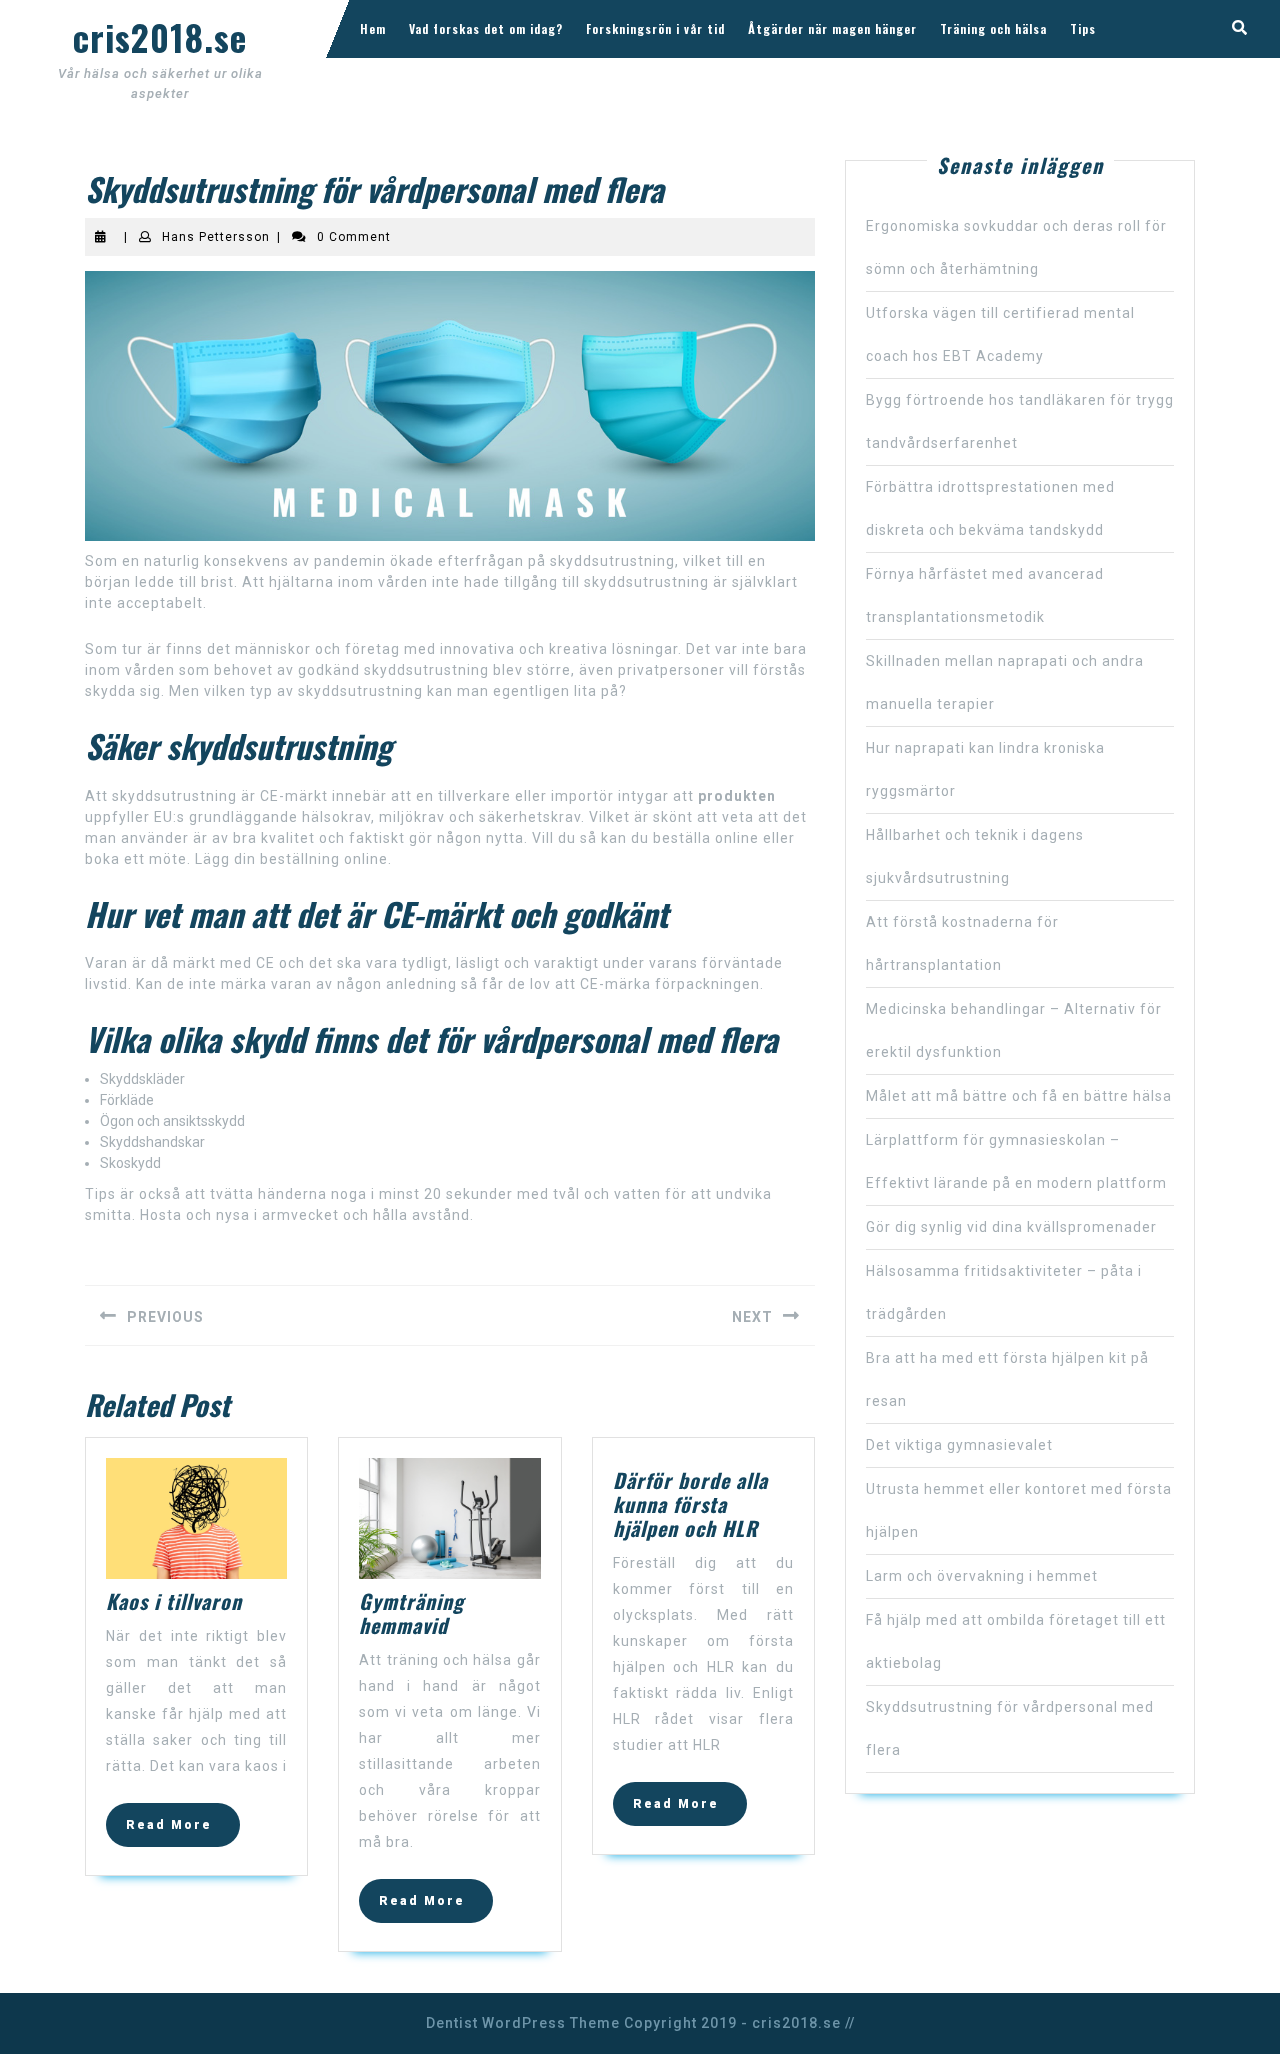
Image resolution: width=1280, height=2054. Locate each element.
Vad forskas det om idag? (486, 28)
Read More (183, 1831)
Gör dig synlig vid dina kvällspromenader (1011, 1227)
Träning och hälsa (993, 28)
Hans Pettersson (216, 237)
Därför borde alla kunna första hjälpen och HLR (690, 1504)
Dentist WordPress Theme (523, 2023)
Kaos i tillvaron (174, 1601)
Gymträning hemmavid (411, 1613)
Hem (373, 28)
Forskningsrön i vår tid (655, 28)
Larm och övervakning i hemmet (982, 1576)
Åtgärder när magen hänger (832, 28)
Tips (1083, 28)
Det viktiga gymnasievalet (959, 1445)
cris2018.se (160, 37)
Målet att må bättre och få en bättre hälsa (1019, 1096)
